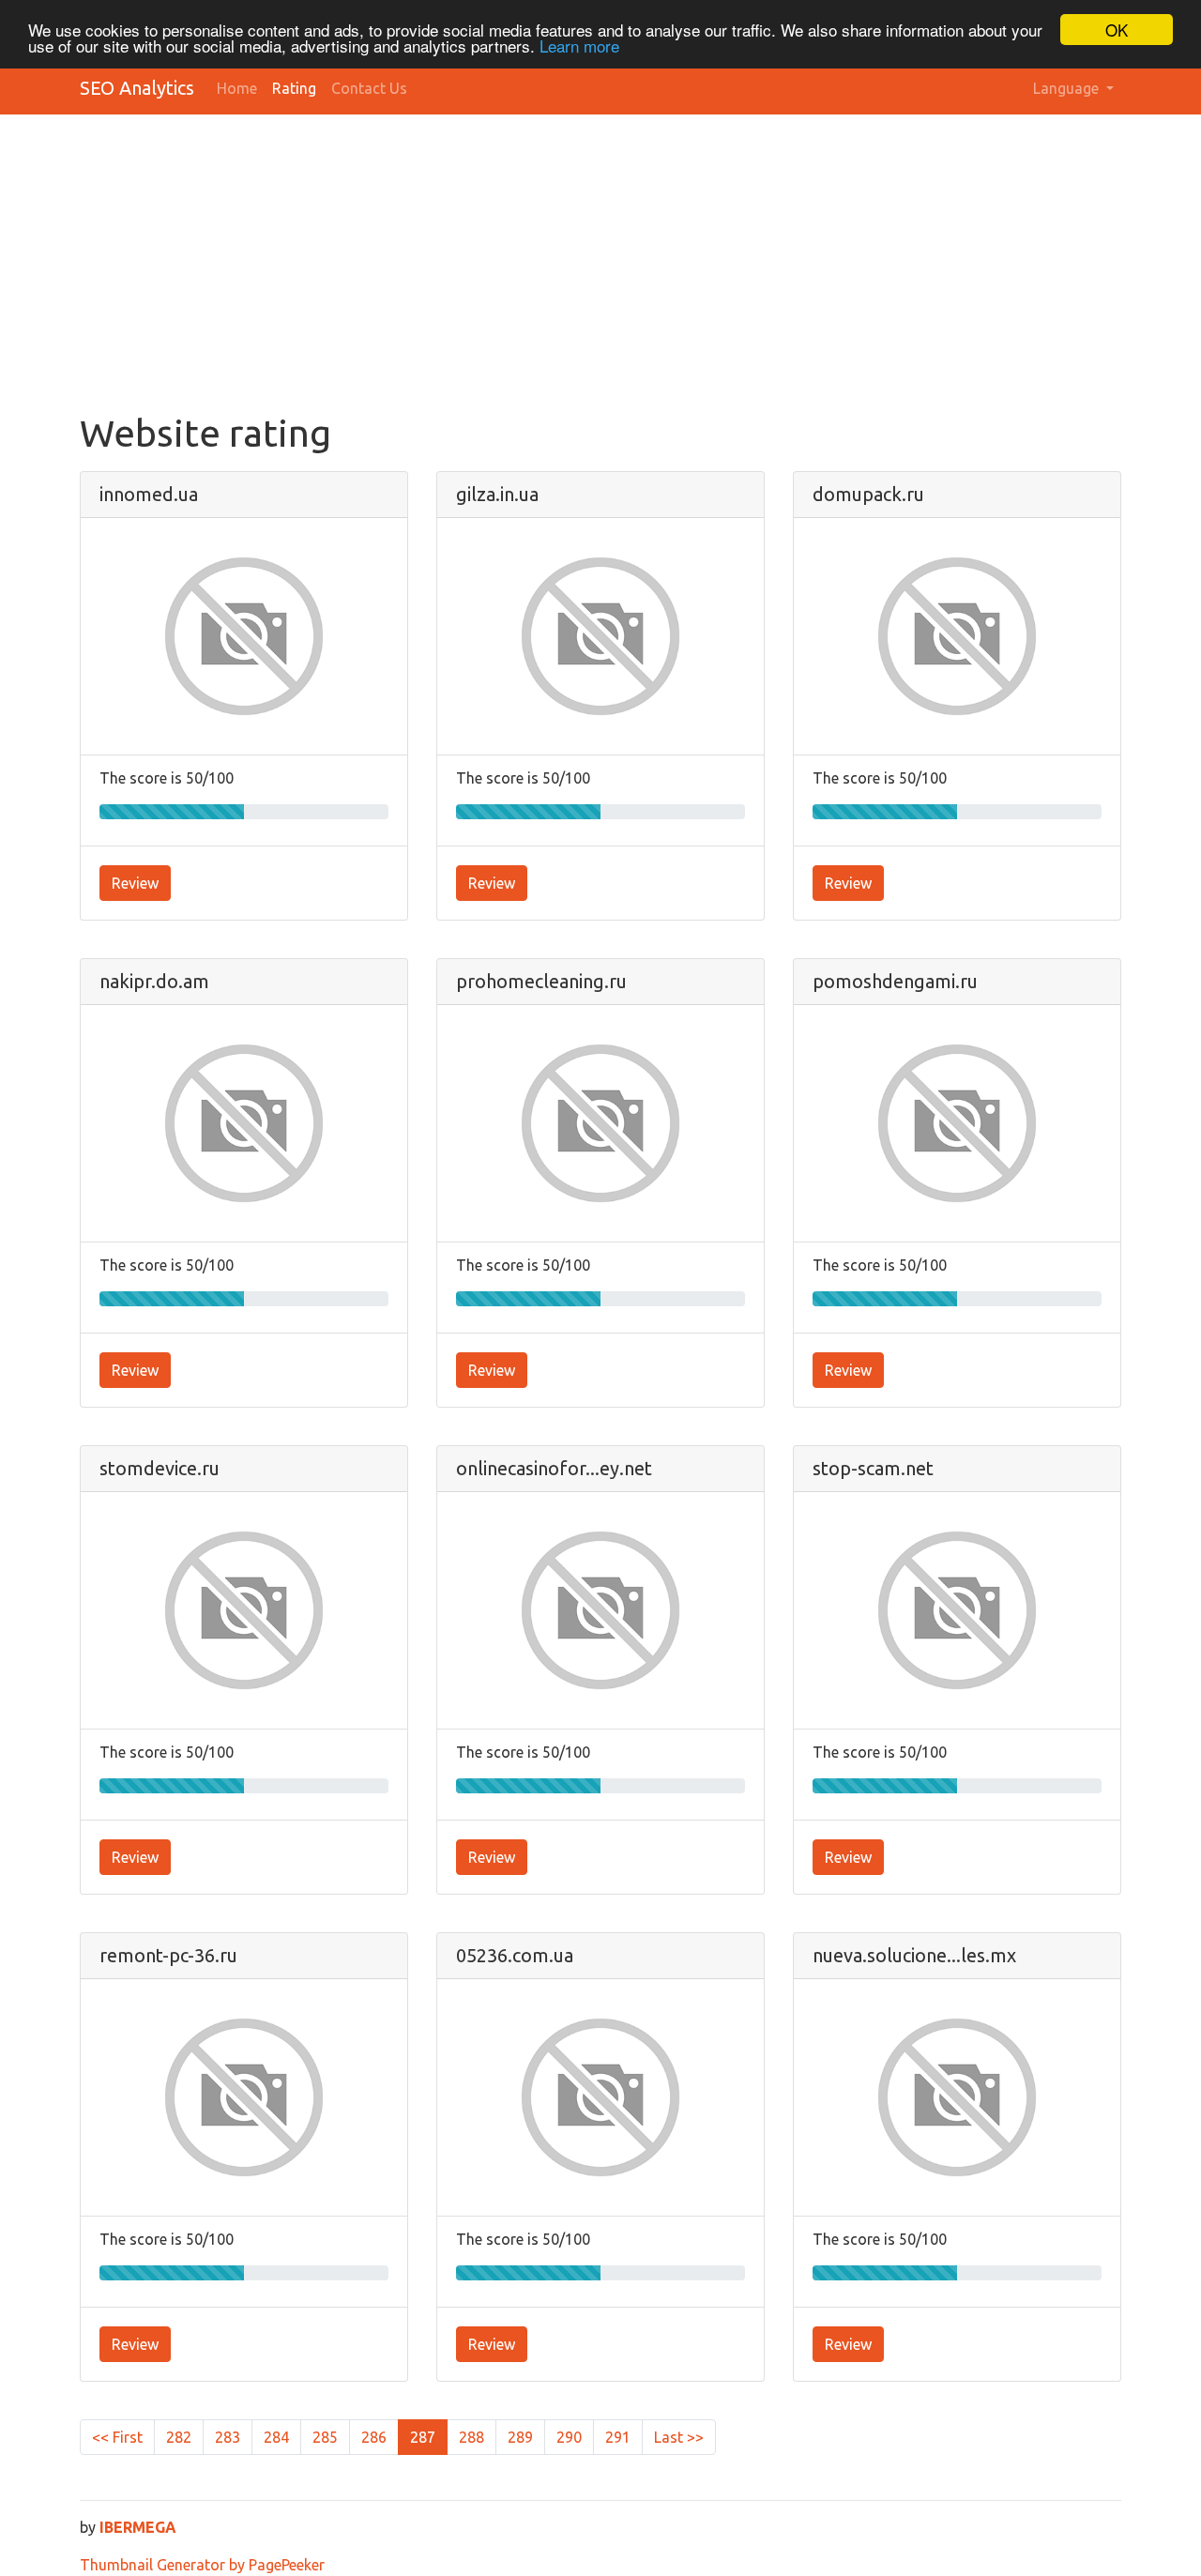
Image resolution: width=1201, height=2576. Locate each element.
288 (471, 2437)
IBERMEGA (138, 2527)
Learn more (579, 46)
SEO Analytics (137, 88)
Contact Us (369, 88)
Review (135, 883)
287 (423, 2437)
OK (1117, 30)
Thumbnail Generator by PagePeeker (202, 2565)
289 (520, 2437)
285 (325, 2437)
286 (374, 2437)
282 (179, 2437)
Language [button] (1068, 88)
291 (618, 2437)
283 (228, 2437)
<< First (117, 2437)
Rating (294, 88)
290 (569, 2437)
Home (237, 88)
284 (276, 2437)
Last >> (679, 2437)
